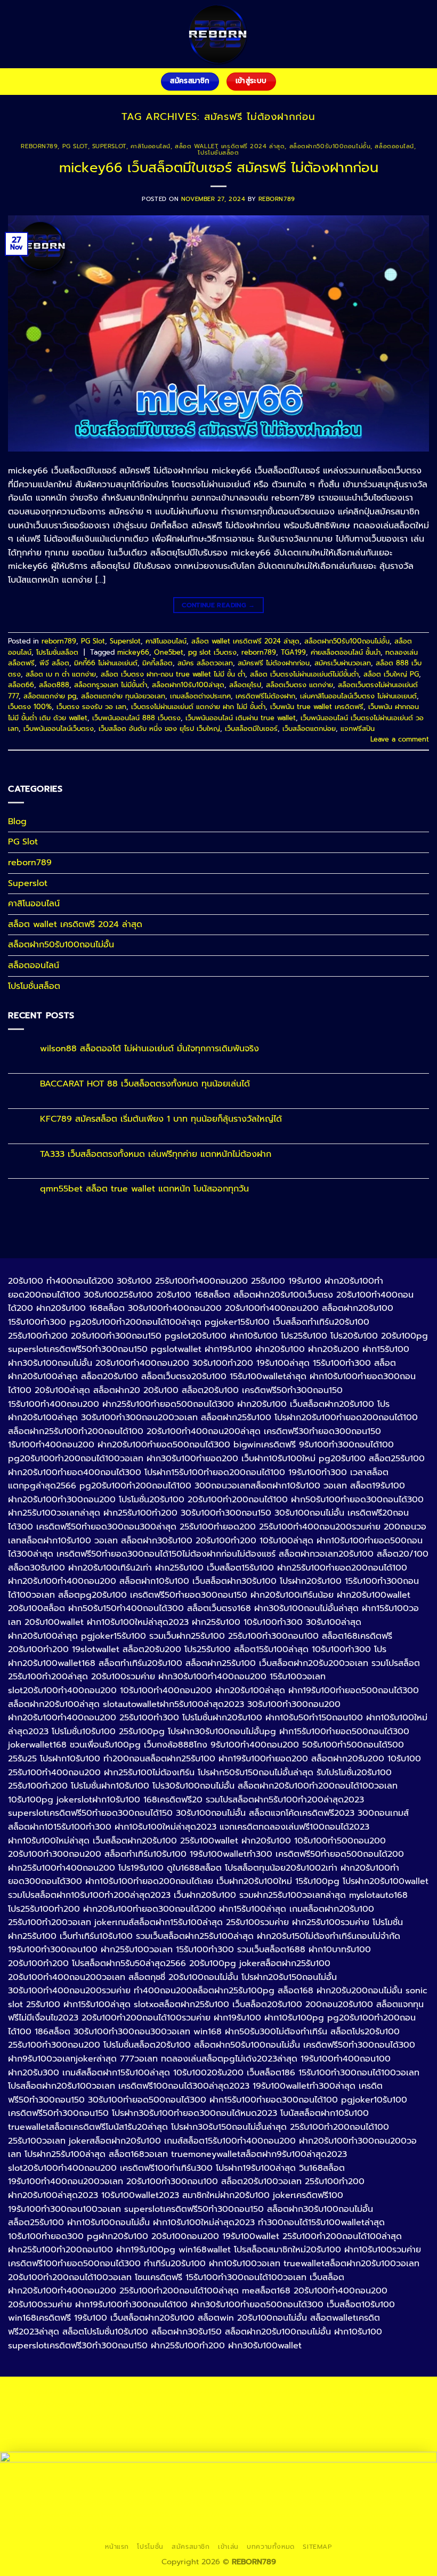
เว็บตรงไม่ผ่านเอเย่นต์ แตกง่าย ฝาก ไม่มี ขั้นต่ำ (198, 707)
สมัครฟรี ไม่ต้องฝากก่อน (274, 663)
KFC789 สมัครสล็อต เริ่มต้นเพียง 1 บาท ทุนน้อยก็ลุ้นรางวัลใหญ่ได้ (161, 1119)
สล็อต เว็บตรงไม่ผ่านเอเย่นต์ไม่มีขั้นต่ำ (304, 674)
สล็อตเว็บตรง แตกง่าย (300, 685)
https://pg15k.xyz (258, 2404)
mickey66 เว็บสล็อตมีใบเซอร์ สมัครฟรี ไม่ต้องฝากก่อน (219, 168)
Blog (17, 822)
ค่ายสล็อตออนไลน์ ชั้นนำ (346, 652)
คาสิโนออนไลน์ (151, 146)
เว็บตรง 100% (30, 707)
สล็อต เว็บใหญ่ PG (391, 674)
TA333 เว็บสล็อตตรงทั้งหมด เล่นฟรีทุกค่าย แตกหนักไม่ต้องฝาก (156, 1154)
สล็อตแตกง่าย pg (50, 696)
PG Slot (75, 146)
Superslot (109, 146)
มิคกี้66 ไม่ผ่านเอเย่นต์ (106, 663)
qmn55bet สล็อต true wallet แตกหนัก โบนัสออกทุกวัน (144, 1189)
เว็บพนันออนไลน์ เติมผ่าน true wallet (241, 718)
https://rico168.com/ (379, 2441)
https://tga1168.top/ (293, 2429)
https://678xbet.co (135, 2441)
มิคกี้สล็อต (157, 663)
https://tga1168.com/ (391, 2417)
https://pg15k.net (388, 2404)
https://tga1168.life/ (368, 2429)
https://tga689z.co (142, 2392)
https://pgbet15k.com (48, 2417)
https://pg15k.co (323, 2404)
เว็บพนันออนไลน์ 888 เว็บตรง (136, 718)
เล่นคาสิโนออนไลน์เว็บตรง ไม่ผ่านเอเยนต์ (358, 696)
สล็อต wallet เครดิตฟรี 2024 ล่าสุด (230, 146)
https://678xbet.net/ (59, 2441)
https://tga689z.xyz (215, 2392)
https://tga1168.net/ (217, 2429)
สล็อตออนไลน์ (394, 146)
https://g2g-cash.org (369, 2392)
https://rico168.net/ (302, 2441)
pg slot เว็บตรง (212, 652)
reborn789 (39, 146)
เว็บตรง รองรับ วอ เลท (91, 707)
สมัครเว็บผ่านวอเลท (343, 663)
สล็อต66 (21, 685)
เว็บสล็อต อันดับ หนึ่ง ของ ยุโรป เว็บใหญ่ (159, 728)
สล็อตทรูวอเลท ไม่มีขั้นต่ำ (111, 685)
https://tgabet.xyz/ (68, 2429)
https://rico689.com (291, 2392)
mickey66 (133, 652)
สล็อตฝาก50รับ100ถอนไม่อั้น (330, 146)
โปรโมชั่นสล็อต (218, 153)
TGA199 (293, 652)
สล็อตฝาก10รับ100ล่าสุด (188, 685)
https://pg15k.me (192, 2404)
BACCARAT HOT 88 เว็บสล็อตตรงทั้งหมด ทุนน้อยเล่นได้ (145, 1084)
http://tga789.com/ (142, 2429)
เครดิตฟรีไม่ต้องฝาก (265, 696)
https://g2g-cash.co (54, 2404)
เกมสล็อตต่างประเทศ (200, 696)
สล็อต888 (54, 685)
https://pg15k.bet (126, 2404)
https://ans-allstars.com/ (218, 2441)
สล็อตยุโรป (245, 685)
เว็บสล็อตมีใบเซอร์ (251, 728)
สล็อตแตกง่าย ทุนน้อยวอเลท (123, 696)
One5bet (169, 652)
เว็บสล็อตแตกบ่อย (309, 728)
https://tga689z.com (67, 2392)
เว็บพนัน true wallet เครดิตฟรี (317, 707)
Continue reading (218, 605)
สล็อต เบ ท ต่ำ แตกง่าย (61, 674)
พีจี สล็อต (54, 663)
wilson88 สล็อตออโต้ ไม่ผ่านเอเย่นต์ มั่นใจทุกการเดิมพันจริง (149, 1049)
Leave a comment (400, 739)
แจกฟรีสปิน (358, 728)
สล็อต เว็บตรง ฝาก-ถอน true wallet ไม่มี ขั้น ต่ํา (173, 674)
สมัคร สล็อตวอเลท (205, 663)
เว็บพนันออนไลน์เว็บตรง (59, 728)
